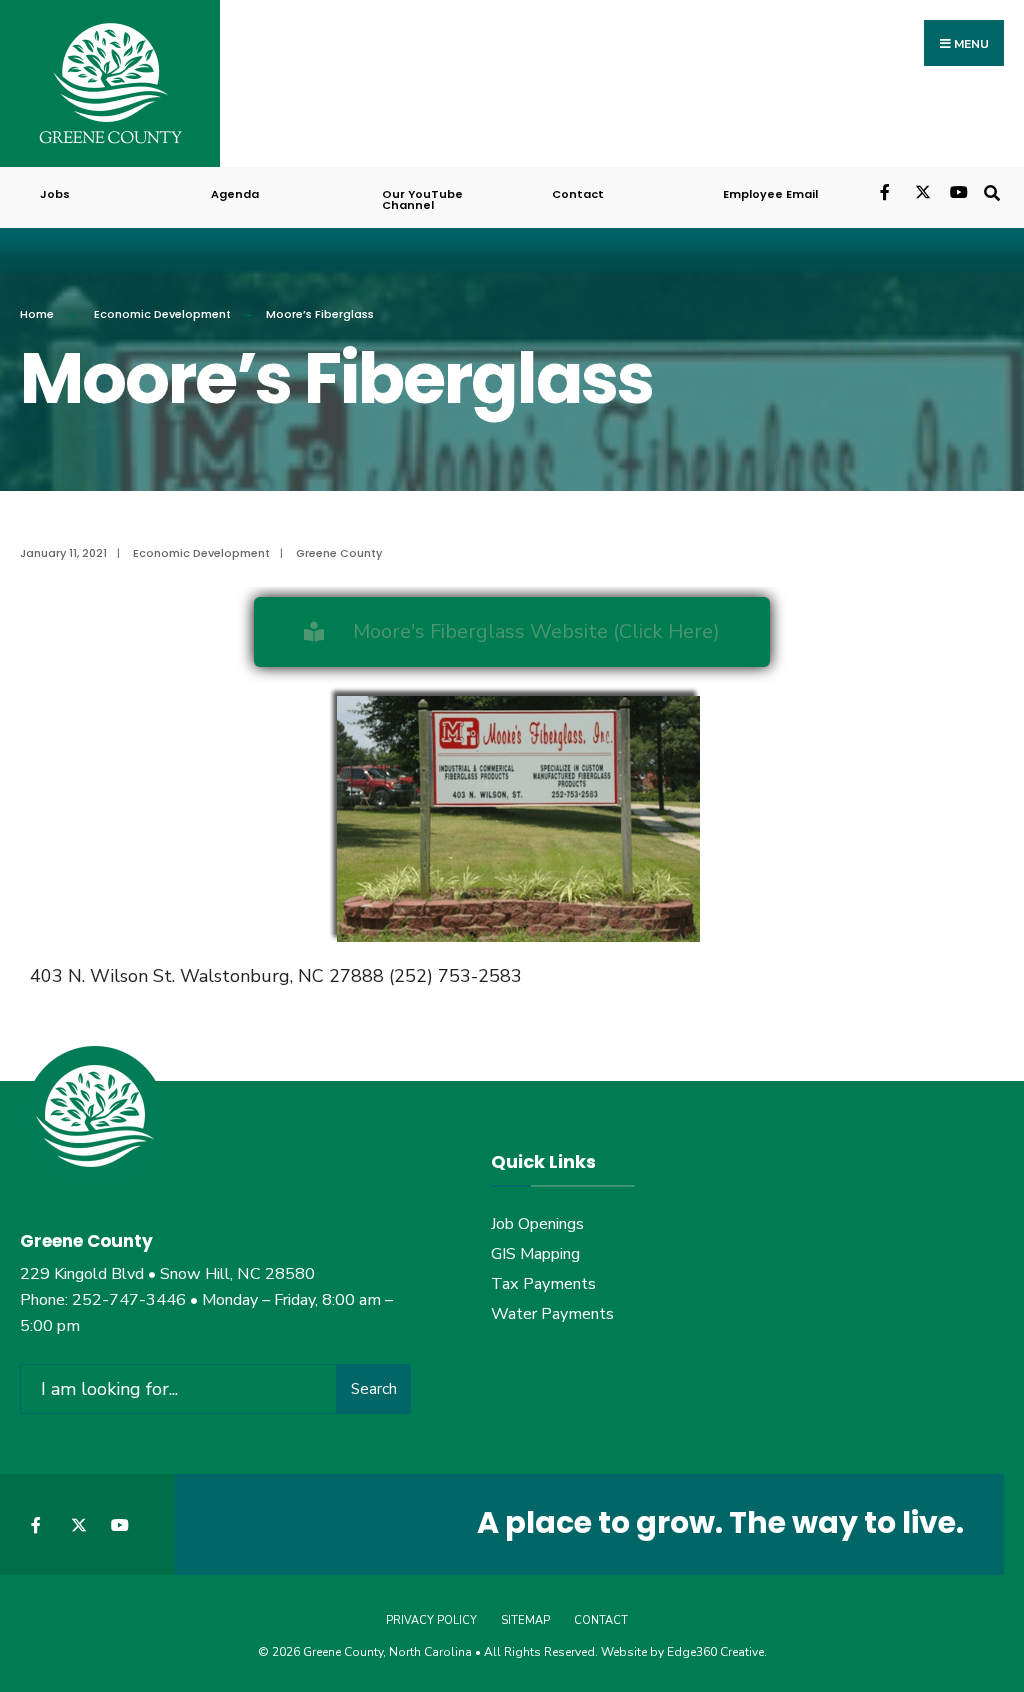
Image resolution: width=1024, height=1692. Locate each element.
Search (374, 1389)
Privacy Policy (431, 1620)
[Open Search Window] (991, 190)
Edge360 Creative (715, 1652)
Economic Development (162, 314)
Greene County (339, 553)
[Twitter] (921, 190)
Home (37, 314)
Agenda (235, 194)
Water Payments (552, 1314)
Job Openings (537, 1224)
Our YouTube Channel (422, 199)
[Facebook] (886, 190)
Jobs (55, 194)
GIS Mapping (535, 1254)
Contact (578, 194)
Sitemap (525, 1620)
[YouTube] (956, 190)
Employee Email (770, 194)
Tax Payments (543, 1284)
